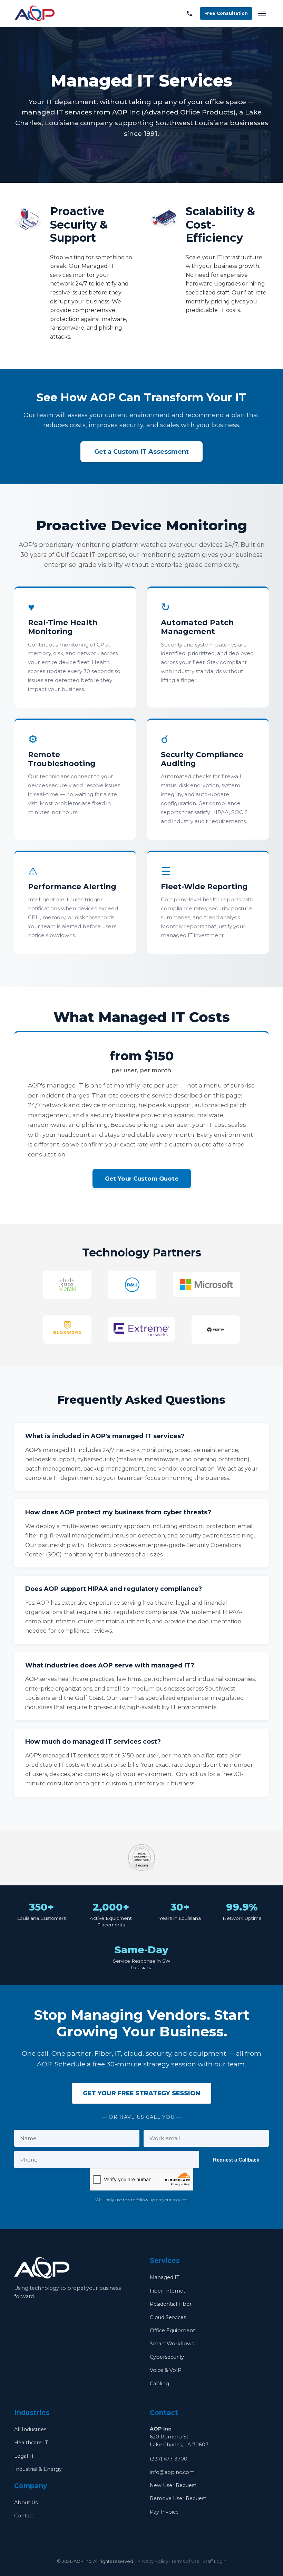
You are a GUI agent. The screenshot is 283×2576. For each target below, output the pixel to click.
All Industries (30, 2429)
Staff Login (214, 2561)
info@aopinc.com (172, 2472)
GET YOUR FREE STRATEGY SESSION (141, 2093)
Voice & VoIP (166, 2370)
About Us (26, 2503)
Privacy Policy (153, 2561)
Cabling (159, 2384)
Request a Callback (236, 2160)
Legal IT (24, 2456)
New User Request (173, 2485)
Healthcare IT (31, 2443)
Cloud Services (168, 2317)
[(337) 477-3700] (189, 13)
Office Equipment (172, 2331)
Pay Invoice (164, 2512)
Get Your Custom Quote (142, 1179)
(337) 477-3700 (169, 2459)
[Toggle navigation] (262, 13)
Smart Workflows (172, 2344)
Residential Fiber (171, 2304)
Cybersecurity (167, 2357)
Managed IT (165, 2277)
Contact (24, 2516)
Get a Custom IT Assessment (141, 452)
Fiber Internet (168, 2291)
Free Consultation (226, 13)
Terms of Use (185, 2561)
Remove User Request (178, 2498)
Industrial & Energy (38, 2469)
